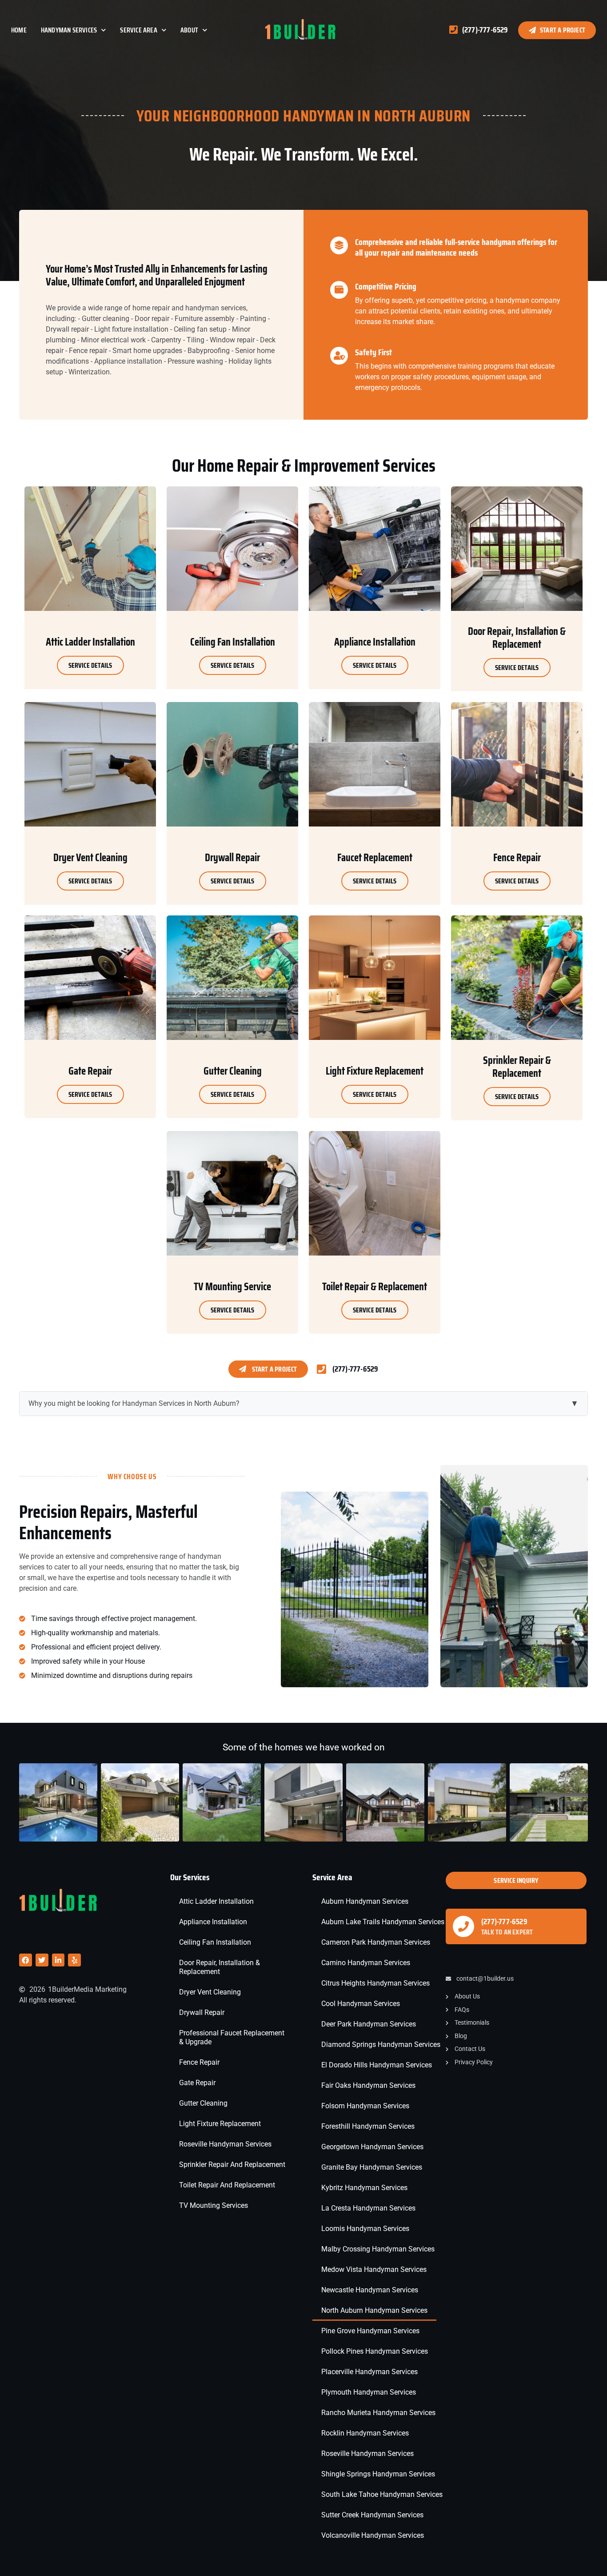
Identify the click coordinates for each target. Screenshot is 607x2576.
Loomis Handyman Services (365, 2229)
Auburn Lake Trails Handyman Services (383, 1922)
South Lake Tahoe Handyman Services (382, 2494)
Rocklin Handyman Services (365, 2433)
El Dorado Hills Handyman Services (377, 2065)
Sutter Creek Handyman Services (372, 2515)
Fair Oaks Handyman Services (368, 2085)
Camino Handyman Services (366, 1963)
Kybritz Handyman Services (364, 2188)
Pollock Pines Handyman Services (375, 2351)
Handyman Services (69, 30)
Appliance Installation (213, 1922)
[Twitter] (42, 1960)
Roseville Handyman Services (225, 2144)
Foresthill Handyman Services (368, 2126)
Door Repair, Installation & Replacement (220, 1967)
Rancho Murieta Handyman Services (378, 2413)
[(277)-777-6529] (463, 1926)
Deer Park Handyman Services (369, 2024)
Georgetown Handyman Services (372, 2147)
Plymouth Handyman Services (369, 2392)
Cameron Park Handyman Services (376, 1942)
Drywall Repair (202, 2012)
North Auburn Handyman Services (374, 2310)
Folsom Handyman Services (365, 2106)
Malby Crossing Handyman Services (378, 2249)
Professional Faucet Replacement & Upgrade (232, 2037)
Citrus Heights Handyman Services (375, 1983)
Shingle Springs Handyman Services (378, 2474)
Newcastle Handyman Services (370, 2290)
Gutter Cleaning (203, 2103)
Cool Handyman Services (361, 2004)
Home (19, 30)
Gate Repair (197, 2083)
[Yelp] (74, 1960)
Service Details (90, 665)
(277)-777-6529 (504, 1922)
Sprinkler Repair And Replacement (232, 2165)
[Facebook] (26, 1960)
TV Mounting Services (214, 2205)
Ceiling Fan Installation (215, 1942)
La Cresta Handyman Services (368, 2208)
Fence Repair (199, 2062)
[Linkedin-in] (58, 1960)
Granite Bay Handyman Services (372, 2167)
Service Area (138, 30)
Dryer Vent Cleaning (210, 1992)
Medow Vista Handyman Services (374, 2269)
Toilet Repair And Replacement (227, 2185)
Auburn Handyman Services (365, 1901)
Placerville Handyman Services (369, 2372)
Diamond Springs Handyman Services (381, 2044)
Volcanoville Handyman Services (373, 2535)
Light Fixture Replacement (220, 2124)
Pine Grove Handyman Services (370, 2331)
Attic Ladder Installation (216, 1901)
